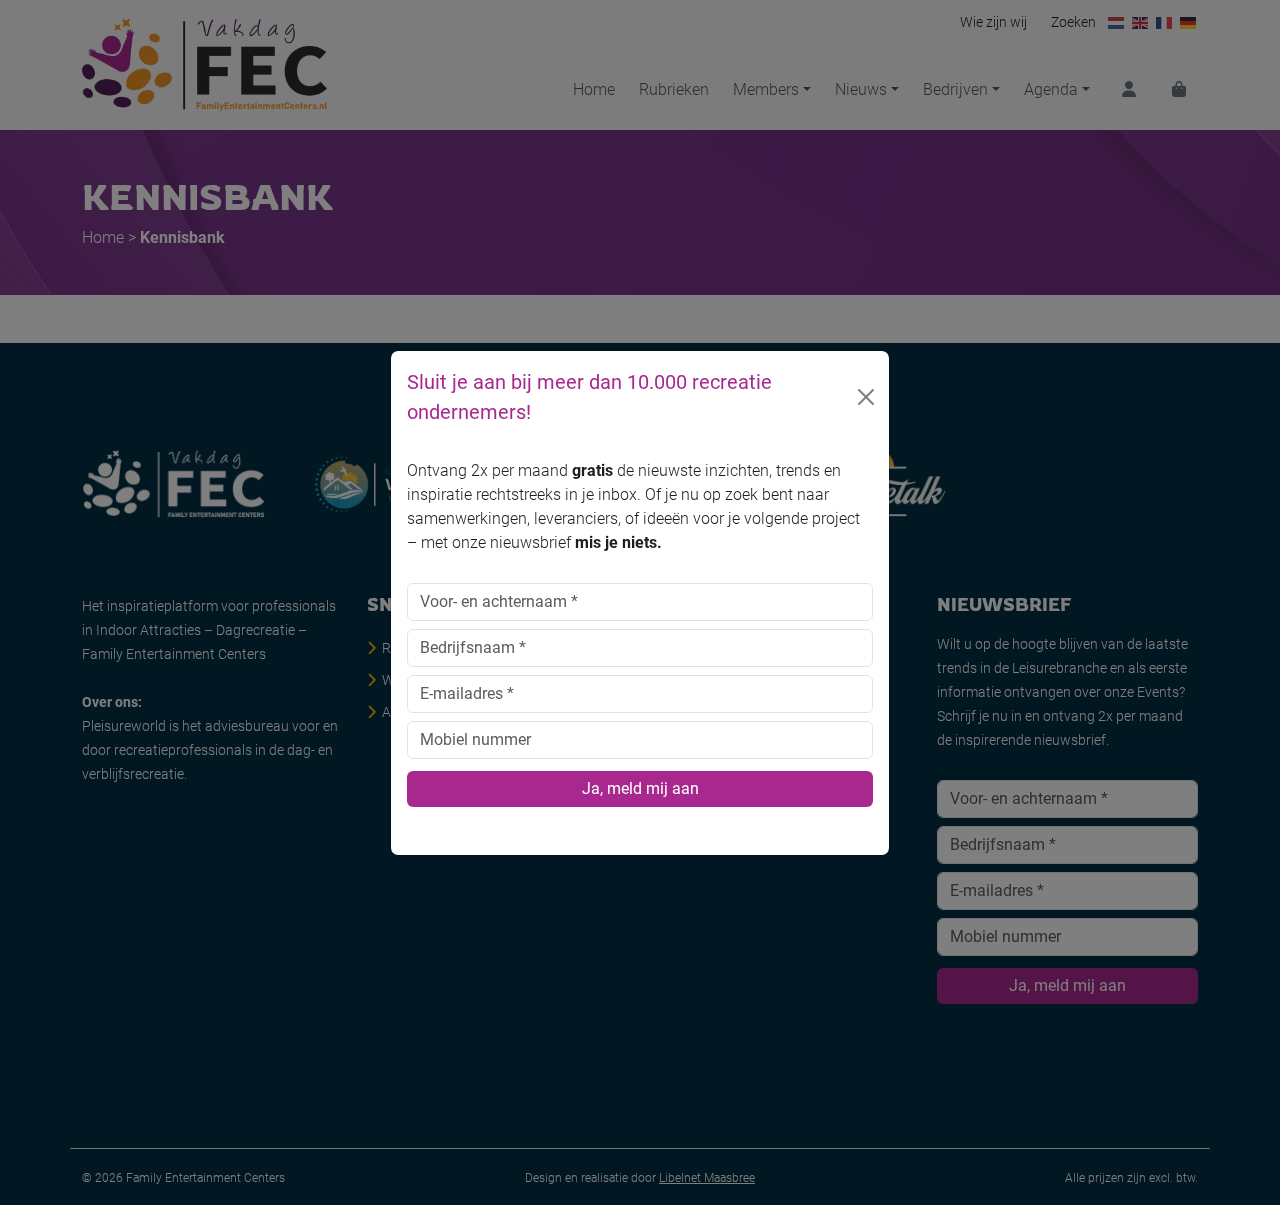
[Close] (866, 397)
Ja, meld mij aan (640, 788)
